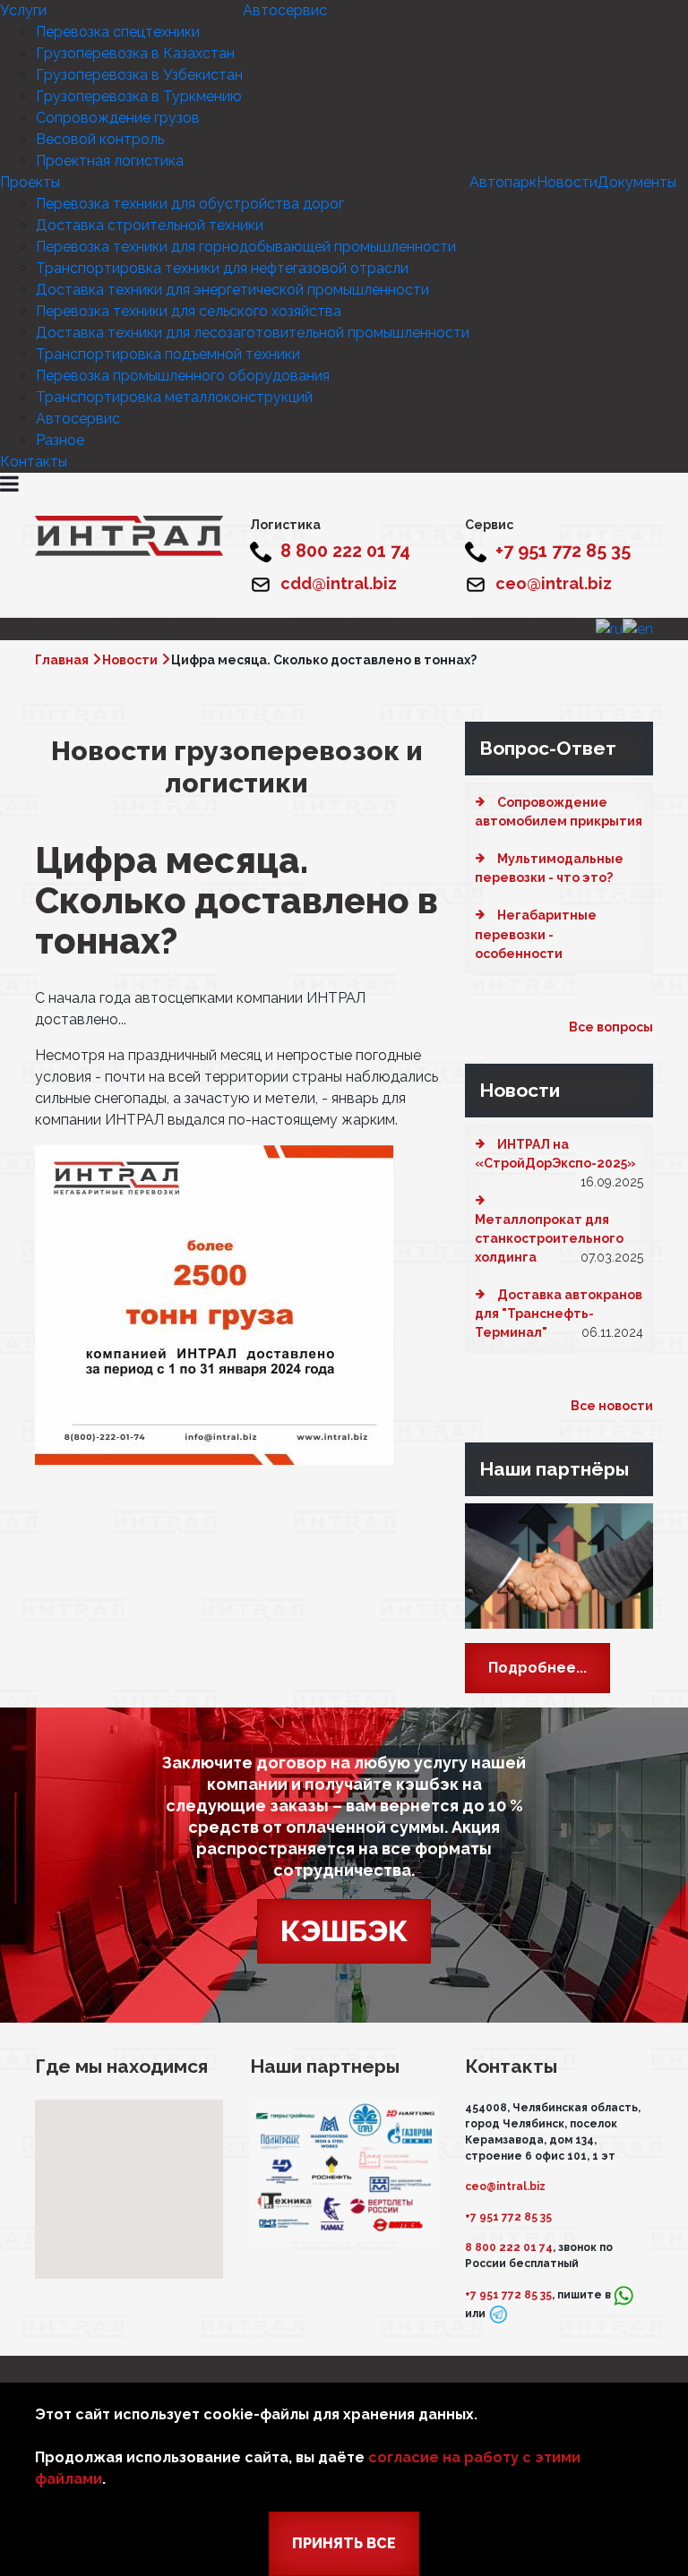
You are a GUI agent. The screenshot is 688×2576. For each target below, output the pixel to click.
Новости (567, 182)
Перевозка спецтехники (118, 32)
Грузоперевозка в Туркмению (139, 96)
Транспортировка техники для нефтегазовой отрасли (222, 268)
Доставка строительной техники (150, 225)
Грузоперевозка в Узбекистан (139, 75)
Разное (60, 440)
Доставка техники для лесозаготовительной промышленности (253, 333)
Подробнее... (537, 1668)
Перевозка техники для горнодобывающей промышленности (246, 247)
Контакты (34, 462)
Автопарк (503, 182)
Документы (637, 182)
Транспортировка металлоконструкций (174, 397)
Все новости (612, 1406)
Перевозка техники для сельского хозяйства (189, 311)
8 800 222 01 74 (509, 2247)
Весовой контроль (100, 139)
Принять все (344, 2543)
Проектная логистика (110, 161)
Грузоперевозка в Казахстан (135, 53)
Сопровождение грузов (118, 118)
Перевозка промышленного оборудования (183, 376)
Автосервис (285, 10)
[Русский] (609, 628)
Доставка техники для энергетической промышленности (232, 290)
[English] (638, 628)
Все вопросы (611, 1027)
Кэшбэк (344, 1931)
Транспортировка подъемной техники (168, 354)
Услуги (23, 10)
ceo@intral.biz (505, 2187)
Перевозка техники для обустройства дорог (190, 204)
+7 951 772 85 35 (508, 2217)
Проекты (30, 182)
